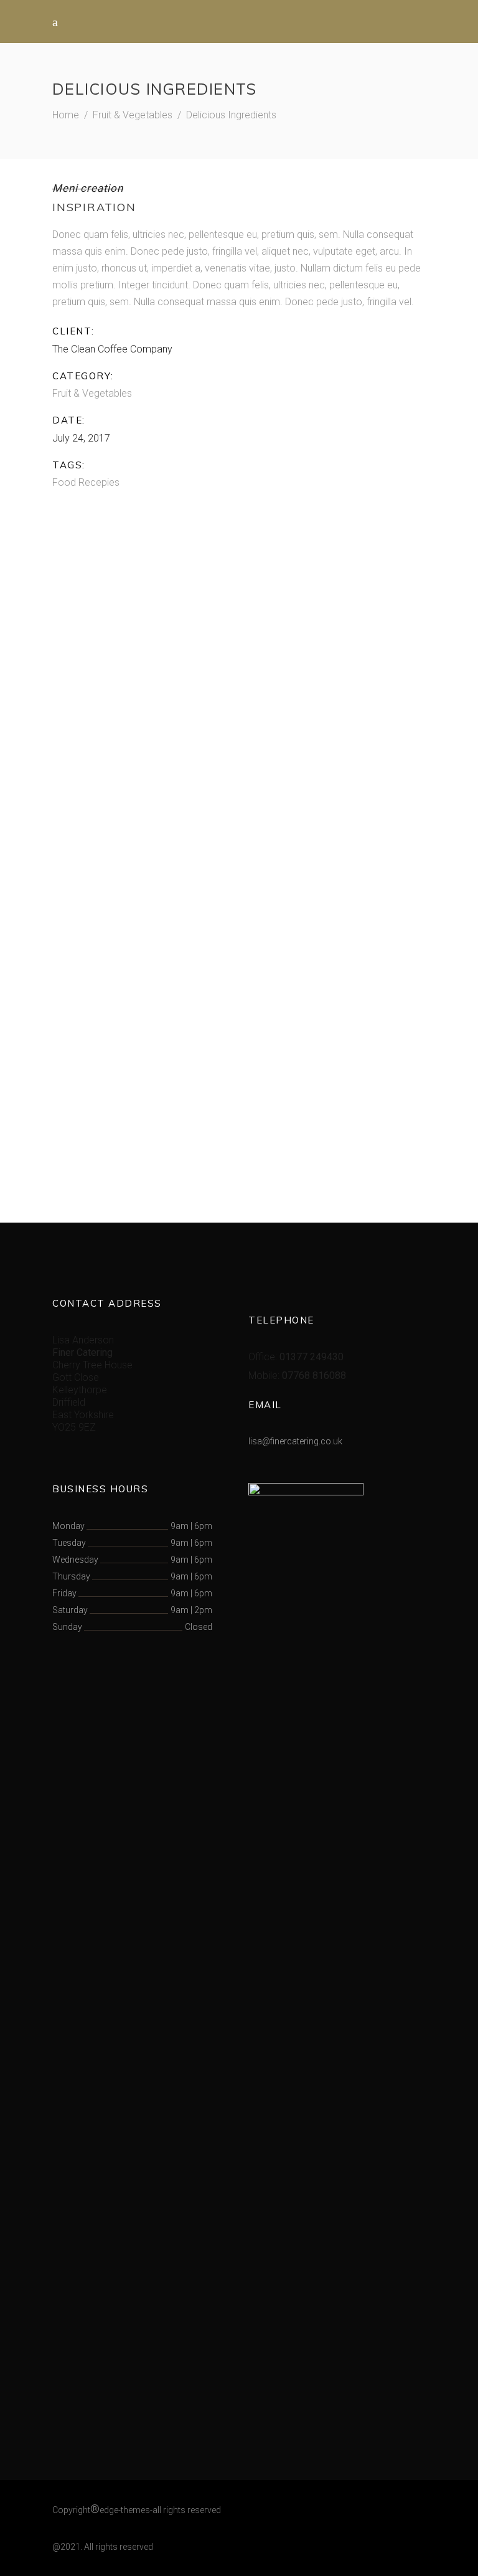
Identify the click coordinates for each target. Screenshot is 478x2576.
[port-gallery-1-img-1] (239, 628)
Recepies (99, 482)
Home (66, 115)
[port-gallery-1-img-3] (141, 1022)
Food (64, 482)
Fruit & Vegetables (133, 115)
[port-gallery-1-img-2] (141, 826)
